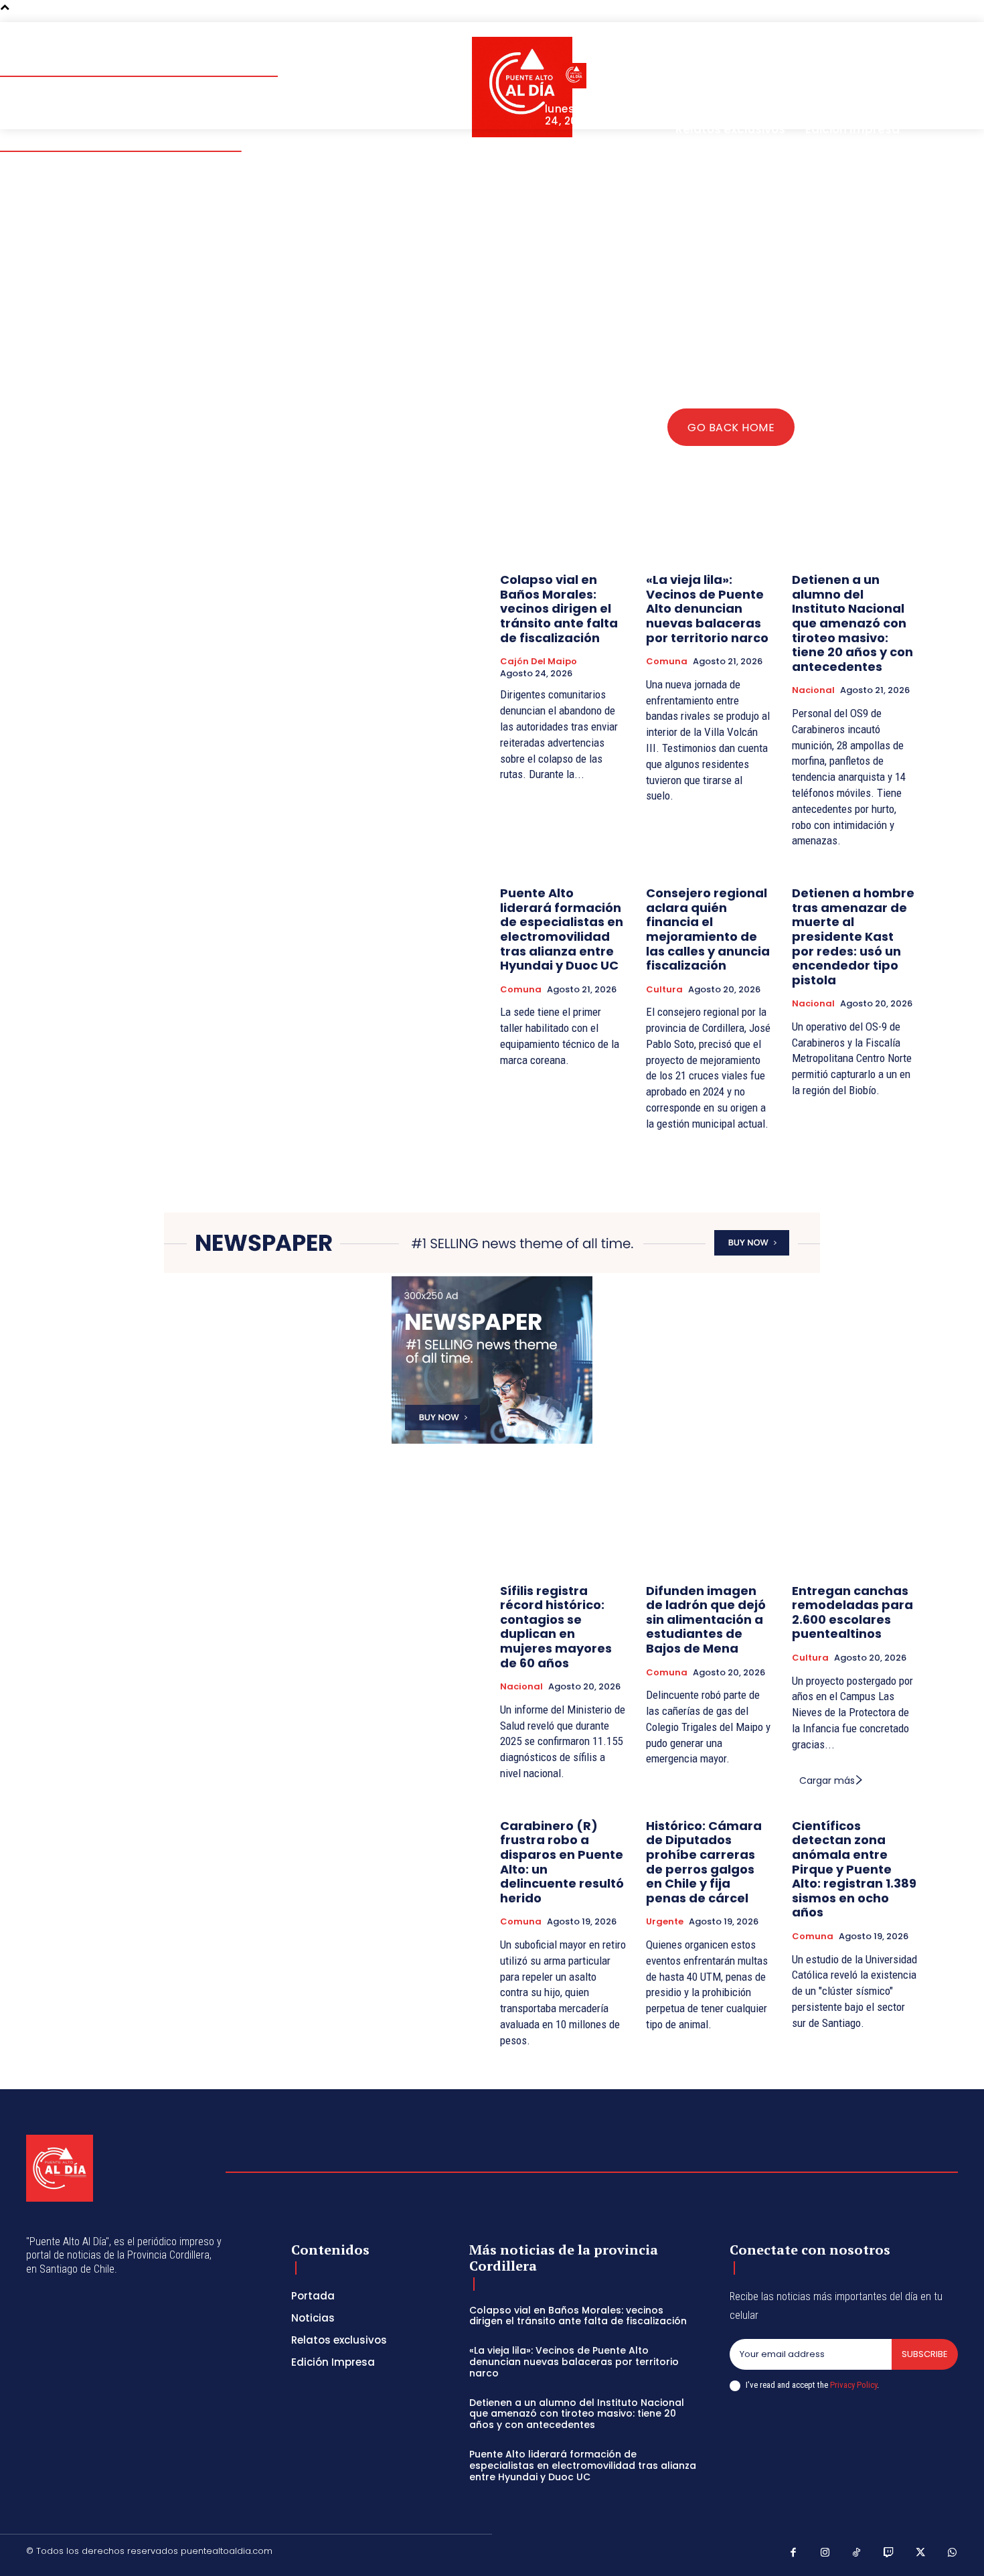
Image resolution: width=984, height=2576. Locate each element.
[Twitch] (889, 2553)
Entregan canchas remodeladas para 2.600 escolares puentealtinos (852, 1612)
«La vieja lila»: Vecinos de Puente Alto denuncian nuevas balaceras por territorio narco (707, 608)
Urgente (665, 1922)
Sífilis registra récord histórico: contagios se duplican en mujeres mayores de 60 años (556, 1627)
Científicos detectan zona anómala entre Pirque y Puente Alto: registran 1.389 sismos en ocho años (854, 1869)
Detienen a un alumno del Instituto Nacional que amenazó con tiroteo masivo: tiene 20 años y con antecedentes (852, 623)
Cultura (664, 990)
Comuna (667, 662)
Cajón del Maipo (539, 662)
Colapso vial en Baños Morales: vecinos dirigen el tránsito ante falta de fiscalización (559, 608)
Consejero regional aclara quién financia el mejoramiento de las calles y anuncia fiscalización (708, 929)
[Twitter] (920, 2553)
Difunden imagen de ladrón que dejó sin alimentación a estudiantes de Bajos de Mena (706, 1619)
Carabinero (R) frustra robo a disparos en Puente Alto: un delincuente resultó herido (562, 1862)
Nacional (813, 690)
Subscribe (925, 2354)
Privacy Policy (853, 2385)
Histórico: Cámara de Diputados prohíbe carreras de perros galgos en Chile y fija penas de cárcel (704, 1862)
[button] (872, 48)
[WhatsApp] (953, 2553)
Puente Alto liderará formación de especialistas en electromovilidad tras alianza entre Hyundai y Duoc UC (562, 929)
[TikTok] (857, 2553)
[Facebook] (793, 2553)
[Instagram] (825, 2553)
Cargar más (827, 1781)
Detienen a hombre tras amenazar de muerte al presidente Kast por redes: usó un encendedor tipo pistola (853, 936)
